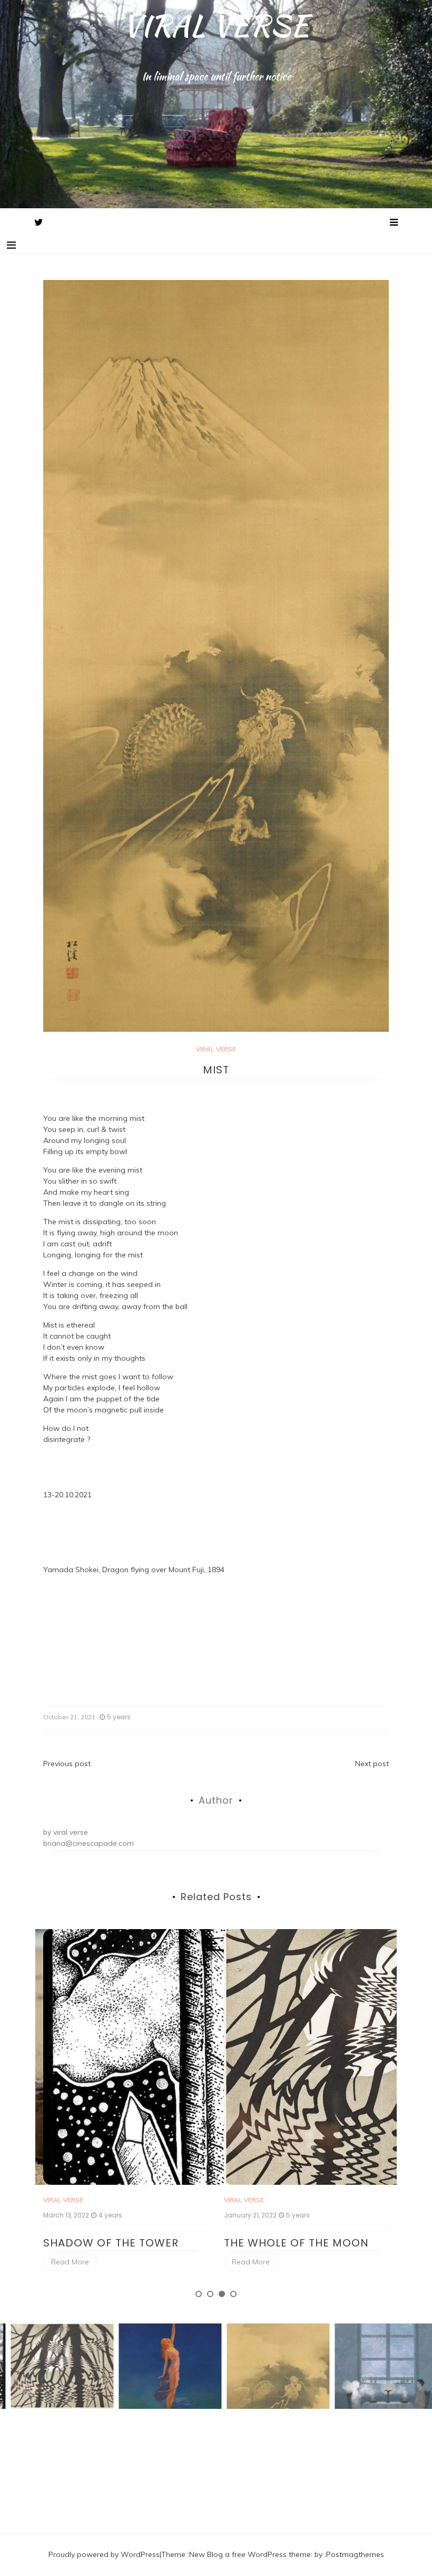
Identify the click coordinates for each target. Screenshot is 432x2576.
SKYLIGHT (250, 2243)
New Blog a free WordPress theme (250, 2554)
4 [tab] (233, 2294)
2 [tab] (210, 2294)
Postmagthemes (355, 2554)
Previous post (67, 1764)
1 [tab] (199, 2294)
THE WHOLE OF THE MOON (116, 2243)
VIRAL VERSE (216, 25)
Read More (70, 2262)
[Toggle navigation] (11, 245)
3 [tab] (222, 2294)
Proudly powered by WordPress (104, 2554)
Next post (372, 1764)
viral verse (71, 1832)
